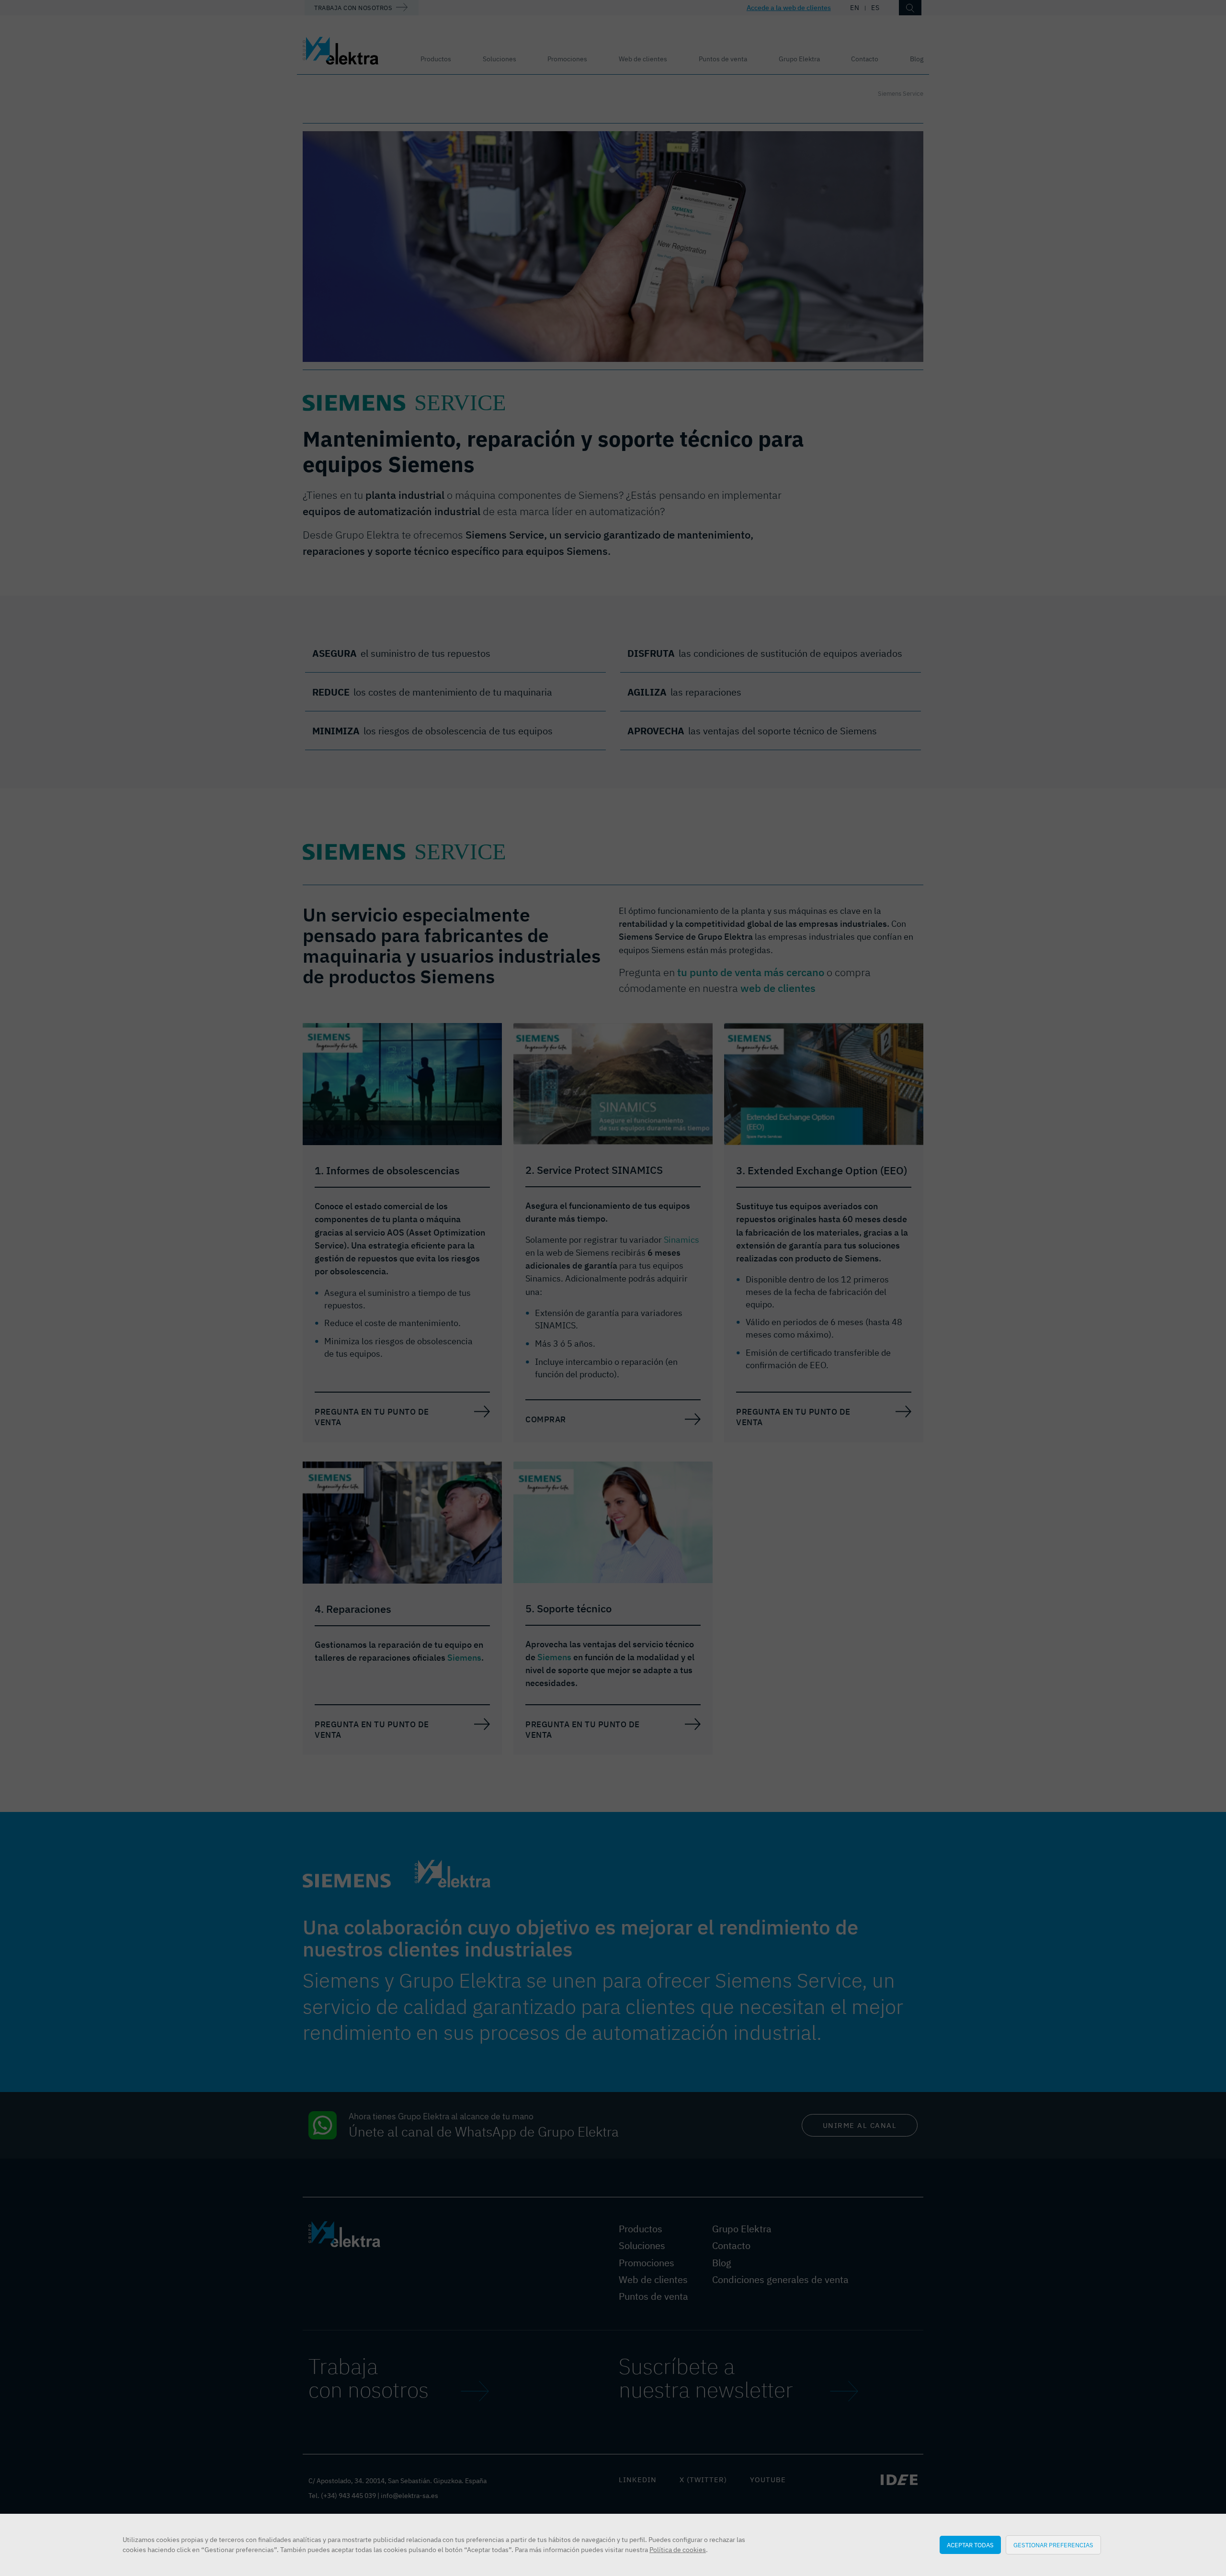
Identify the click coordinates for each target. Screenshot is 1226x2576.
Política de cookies (678, 2550)
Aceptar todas (970, 2545)
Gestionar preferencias (1053, 2545)
